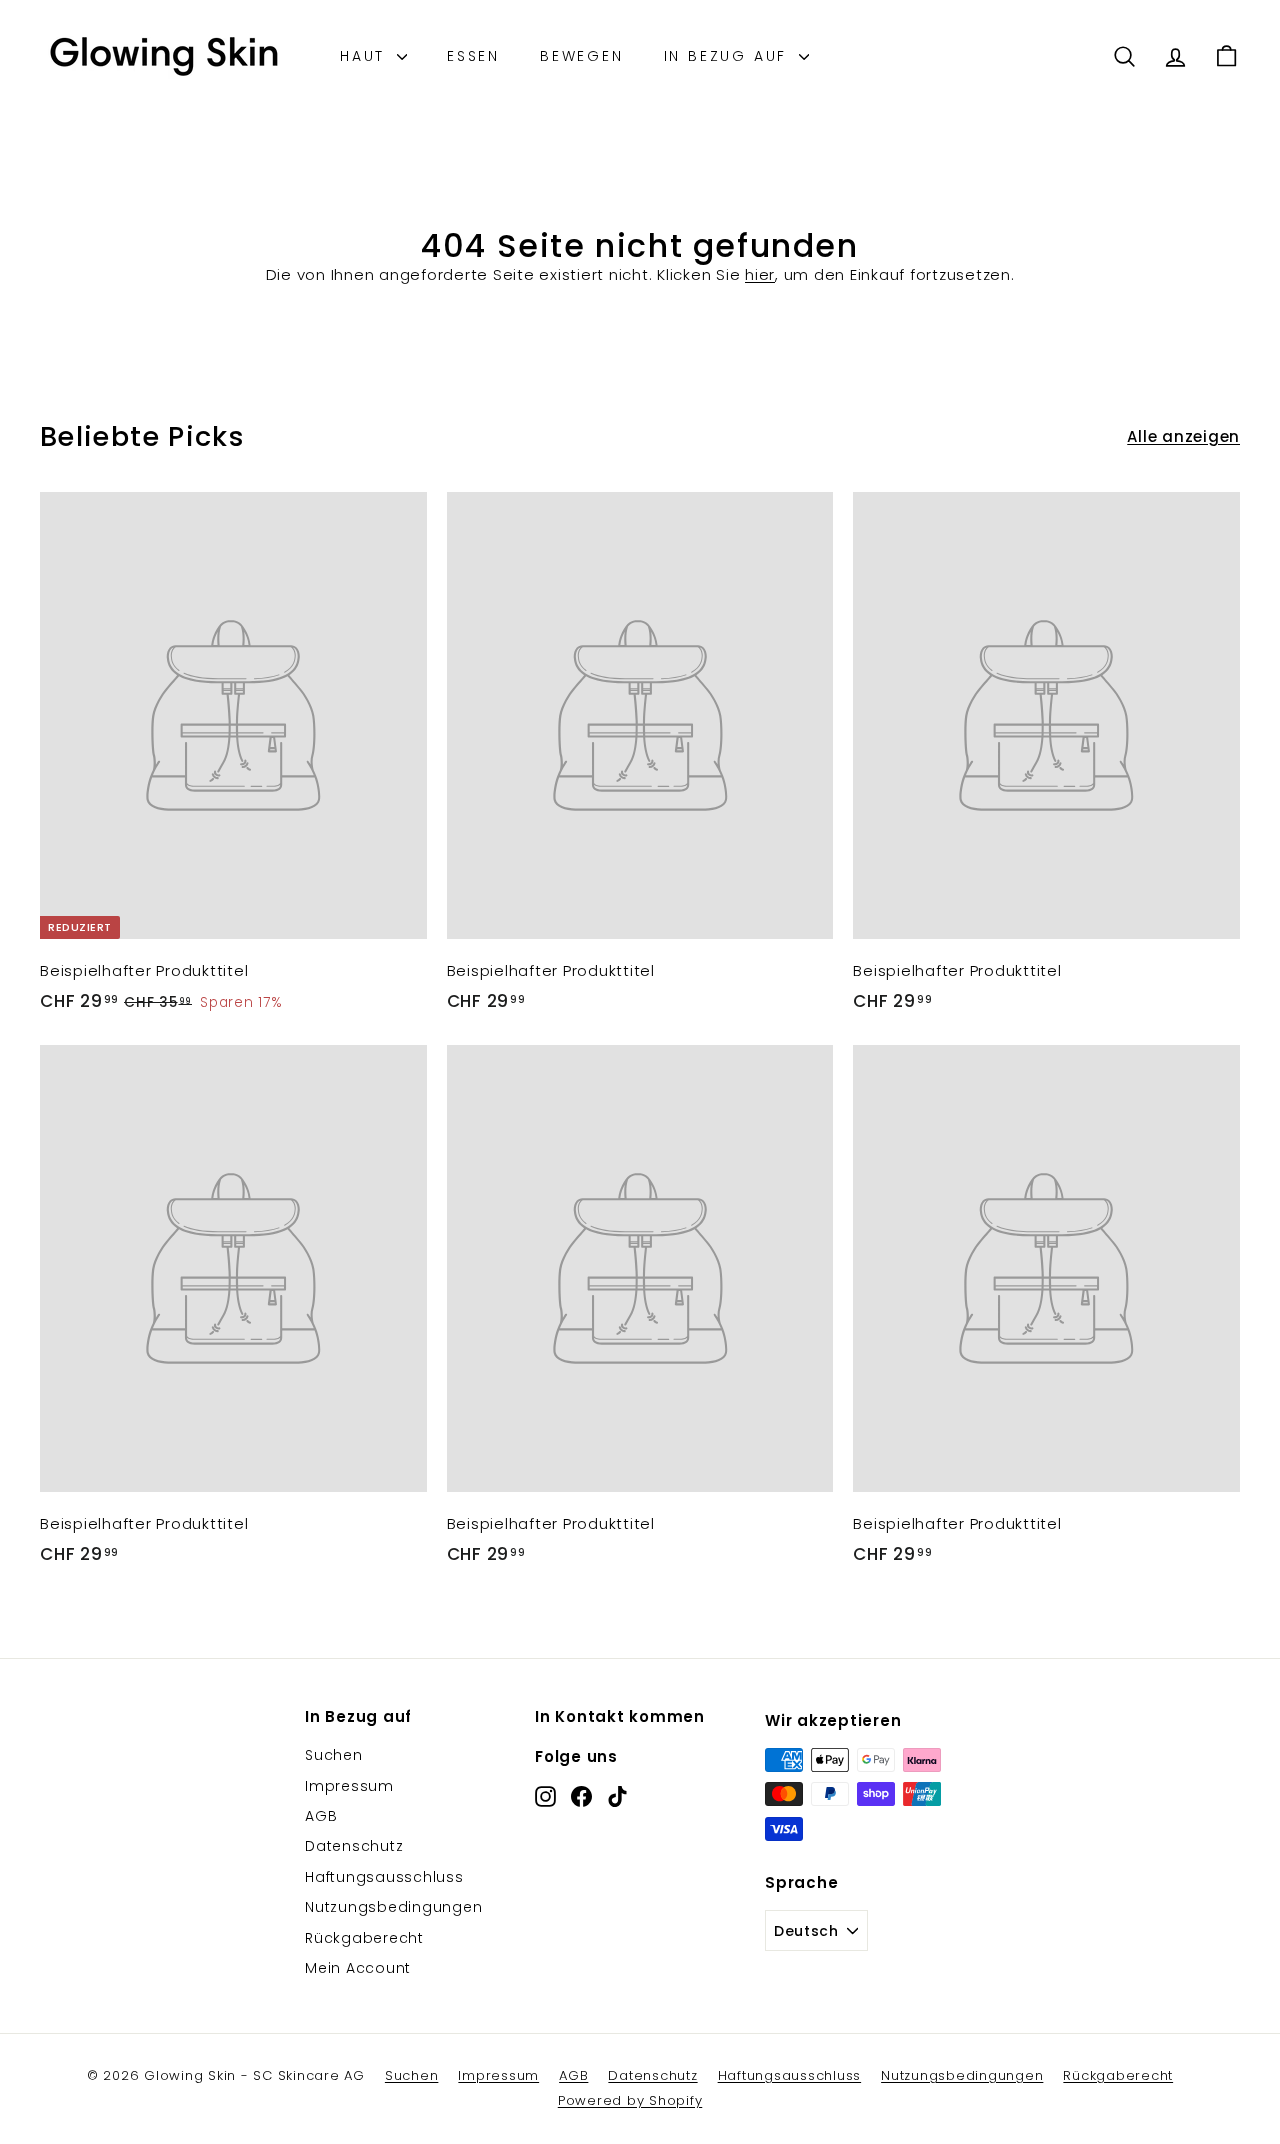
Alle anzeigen (1183, 436)
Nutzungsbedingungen (393, 1907)
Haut (366, 56)
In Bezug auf (729, 56)
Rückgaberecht (364, 1938)
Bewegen (582, 56)
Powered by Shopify (630, 2100)
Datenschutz (354, 1846)
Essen (473, 56)
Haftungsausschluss (384, 1877)
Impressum (349, 1786)
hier (760, 274)
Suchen (334, 1755)
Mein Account (358, 1968)
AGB (321, 1816)
